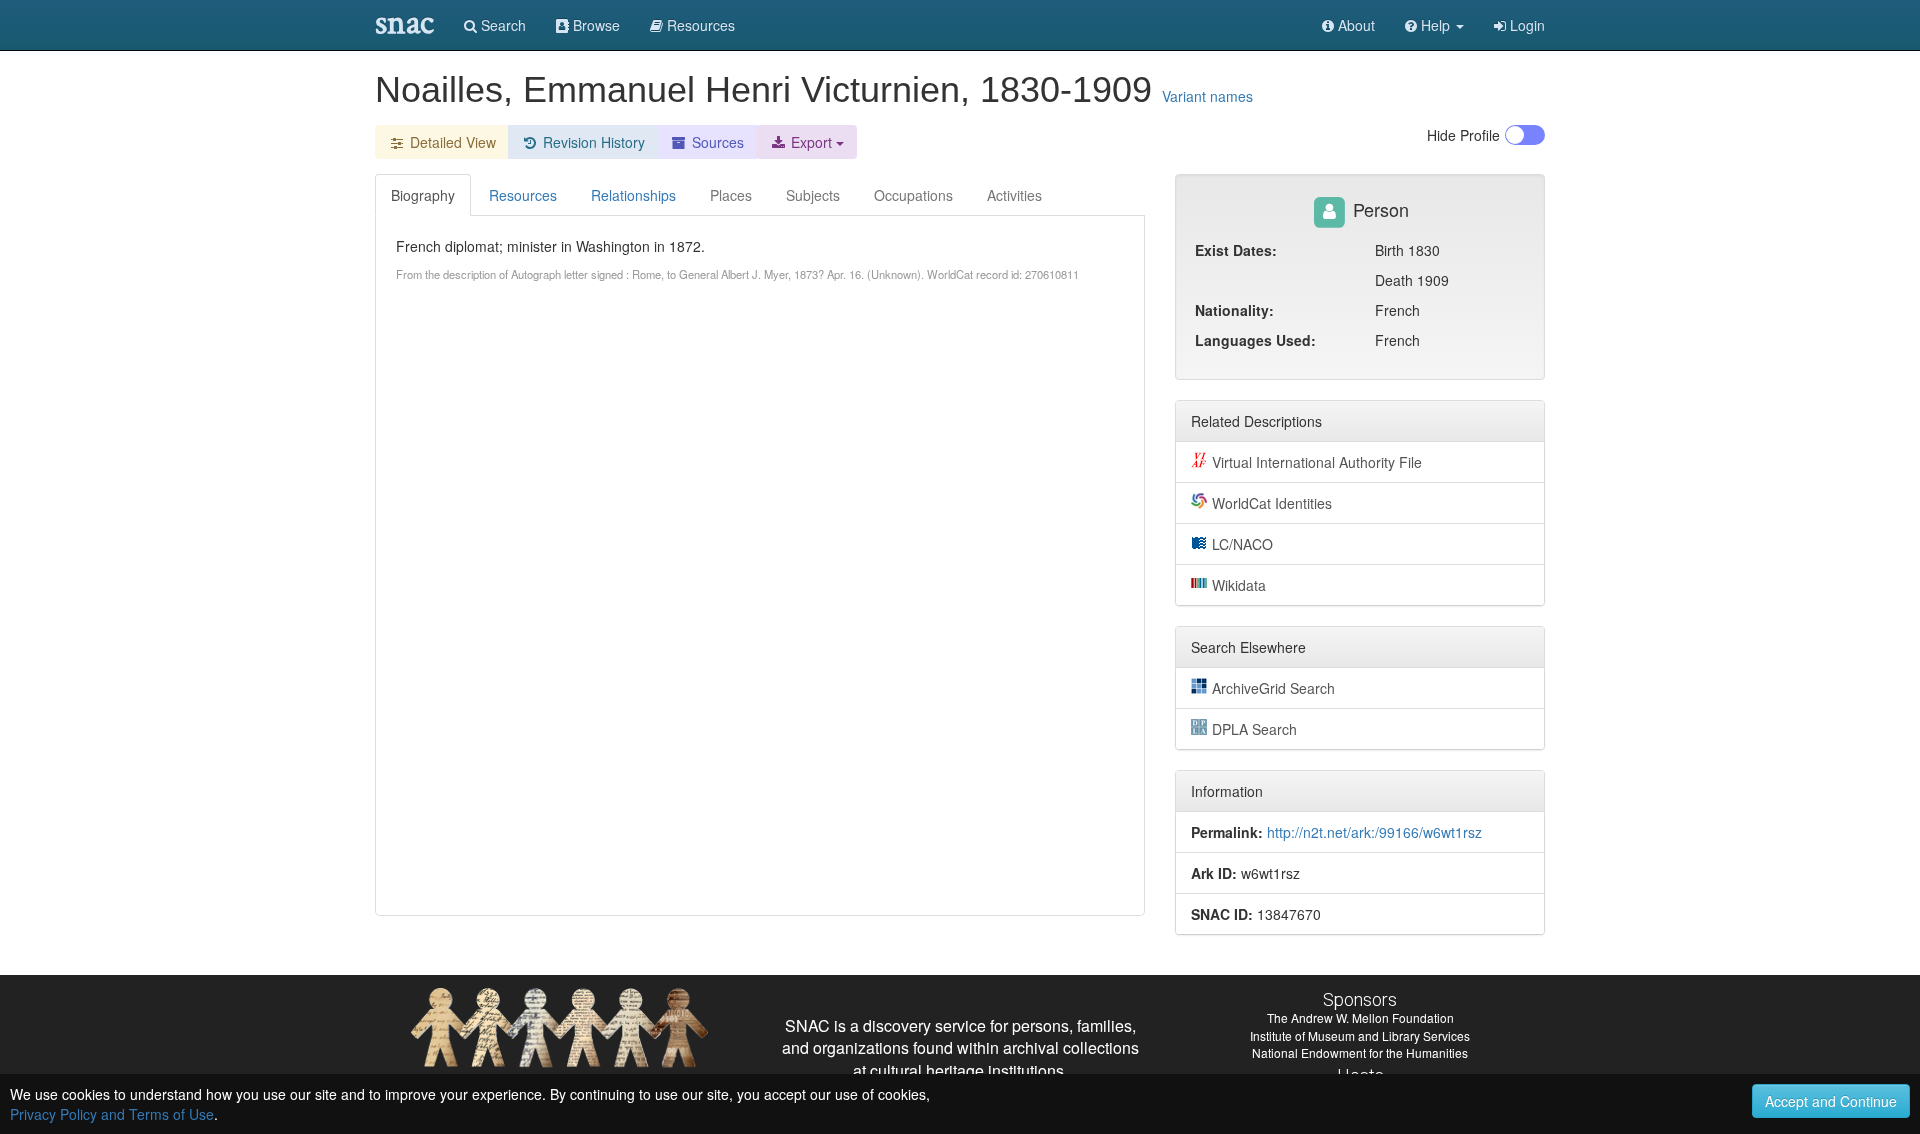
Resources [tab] (523, 195)
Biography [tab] (423, 195)
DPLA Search (1254, 729)
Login (1525, 25)
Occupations (913, 195)
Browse (594, 25)
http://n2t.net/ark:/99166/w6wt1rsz (1374, 832)
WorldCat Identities (1272, 503)
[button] (1434, 25)
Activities (1014, 195)
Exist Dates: (1236, 250)
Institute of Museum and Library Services (1360, 1035)
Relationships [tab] (633, 195)
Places (731, 195)
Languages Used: (1255, 340)
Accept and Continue (1831, 1101)
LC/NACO (1242, 544)
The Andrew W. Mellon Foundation (1360, 1017)
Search (501, 25)
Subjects (813, 195)
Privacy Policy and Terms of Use (112, 1114)
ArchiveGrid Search (1273, 688)
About (1354, 25)
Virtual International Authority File (1317, 462)
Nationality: (1234, 310)
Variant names (1207, 96)
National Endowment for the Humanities (1360, 1052)
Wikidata (1239, 585)
